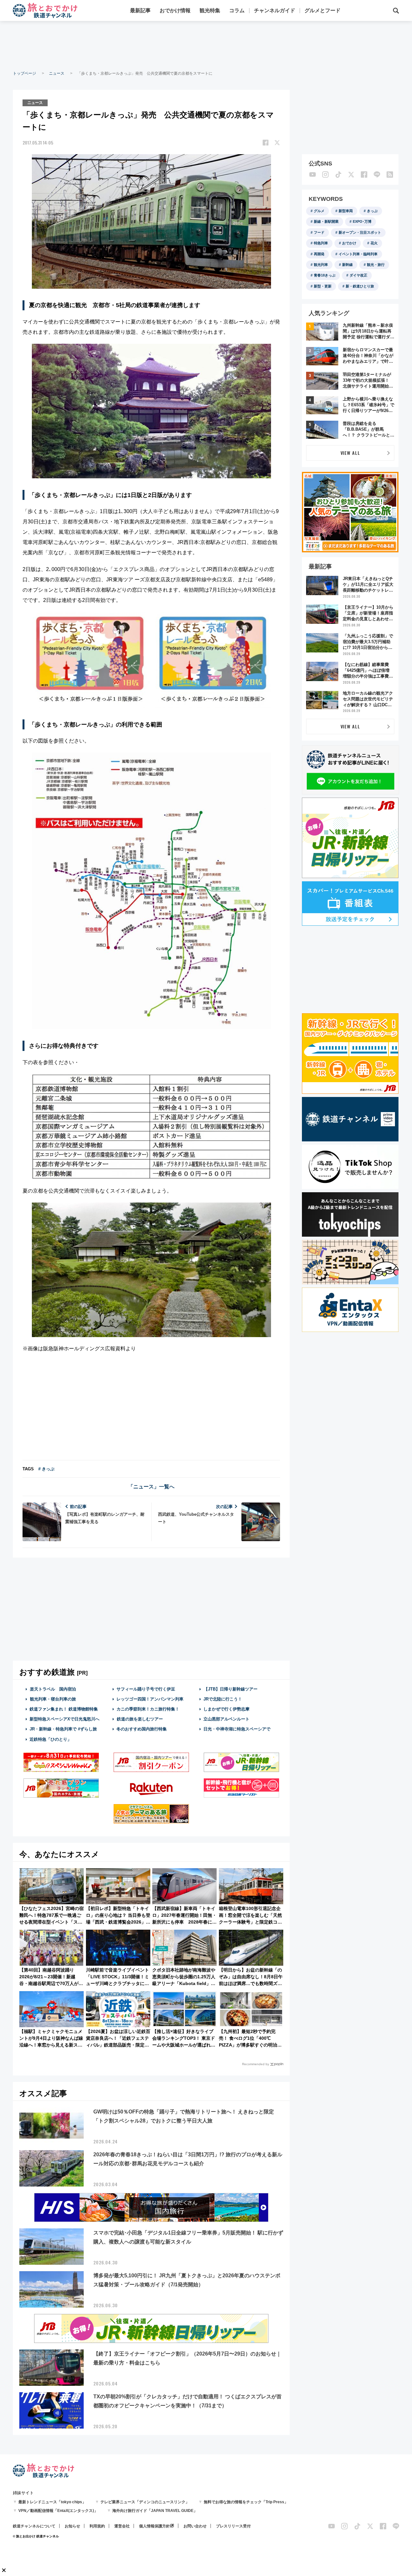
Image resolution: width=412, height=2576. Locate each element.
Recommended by (256, 2064)
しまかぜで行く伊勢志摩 (226, 1709)
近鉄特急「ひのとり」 (51, 1739)
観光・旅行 (376, 265)
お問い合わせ (195, 2526)
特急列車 (321, 243)
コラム (237, 10)
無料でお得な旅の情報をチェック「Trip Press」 (246, 2502)
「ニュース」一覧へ (151, 1487)
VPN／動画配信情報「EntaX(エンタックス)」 (58, 2511)
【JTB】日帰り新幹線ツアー (231, 1689)
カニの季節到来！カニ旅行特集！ (148, 1709)
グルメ (319, 211)
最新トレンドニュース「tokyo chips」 (52, 2502)
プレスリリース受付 (233, 2526)
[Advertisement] (206, 45)
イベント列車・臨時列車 (358, 254)
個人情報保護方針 (154, 2526)
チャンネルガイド (275, 10)
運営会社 (122, 2526)
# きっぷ (46, 1469)
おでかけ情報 (175, 10)
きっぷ (372, 211)
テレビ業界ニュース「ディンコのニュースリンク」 (145, 2502)
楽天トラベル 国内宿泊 (53, 1689)
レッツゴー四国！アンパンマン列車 (150, 1699)
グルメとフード (323, 10)
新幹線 (347, 265)
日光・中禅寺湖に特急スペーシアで (237, 1729)
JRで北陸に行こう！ (223, 1699)
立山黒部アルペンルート (226, 1719)
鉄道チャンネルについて (34, 2526)
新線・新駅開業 (326, 221)
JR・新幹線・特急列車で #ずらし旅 (63, 1729)
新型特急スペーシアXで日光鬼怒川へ (65, 1719)
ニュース (57, 73)
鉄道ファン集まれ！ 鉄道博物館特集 (64, 1709)
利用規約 (97, 2526)
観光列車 (321, 265)
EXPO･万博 (362, 221)
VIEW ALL (350, 453)
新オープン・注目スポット (360, 232)
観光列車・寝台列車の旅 (53, 1699)
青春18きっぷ (325, 275)
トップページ (24, 73)
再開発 (319, 254)
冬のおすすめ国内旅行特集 (142, 1729)
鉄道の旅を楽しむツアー (140, 1719)
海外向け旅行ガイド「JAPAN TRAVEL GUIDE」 (155, 2511)
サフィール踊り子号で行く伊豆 (146, 1689)
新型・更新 (323, 286)
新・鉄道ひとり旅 (360, 286)
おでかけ (349, 243)
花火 (374, 243)
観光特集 (210, 10)
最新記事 (140, 10)
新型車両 (346, 211)
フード (319, 232)
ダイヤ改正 (358, 275)
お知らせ (72, 2526)
